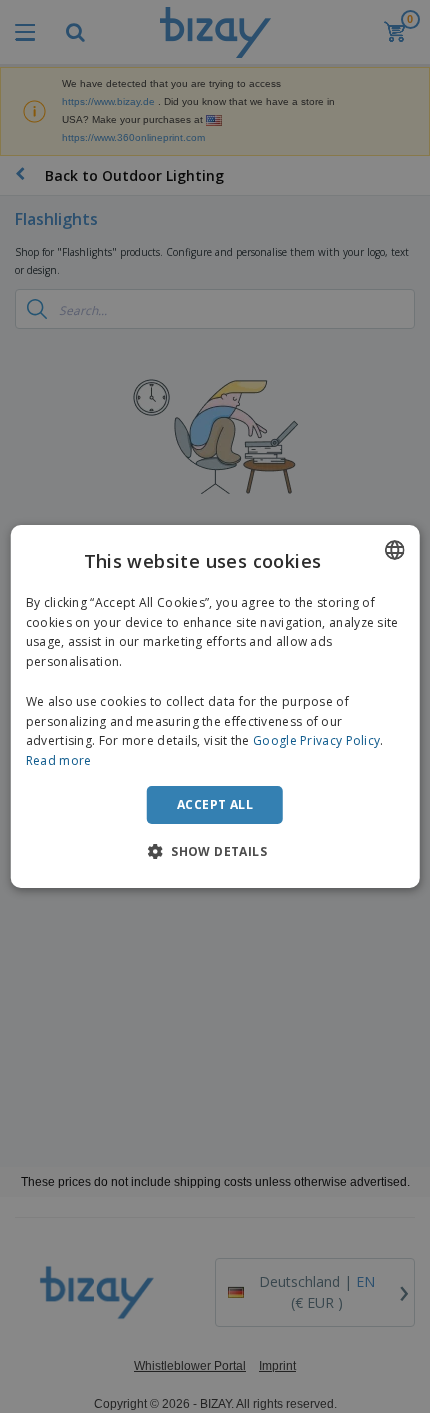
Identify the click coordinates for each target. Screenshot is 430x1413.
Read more (59, 760)
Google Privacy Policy (316, 740)
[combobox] (394, 550)
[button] (215, 851)
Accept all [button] (215, 804)
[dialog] (215, 707)
